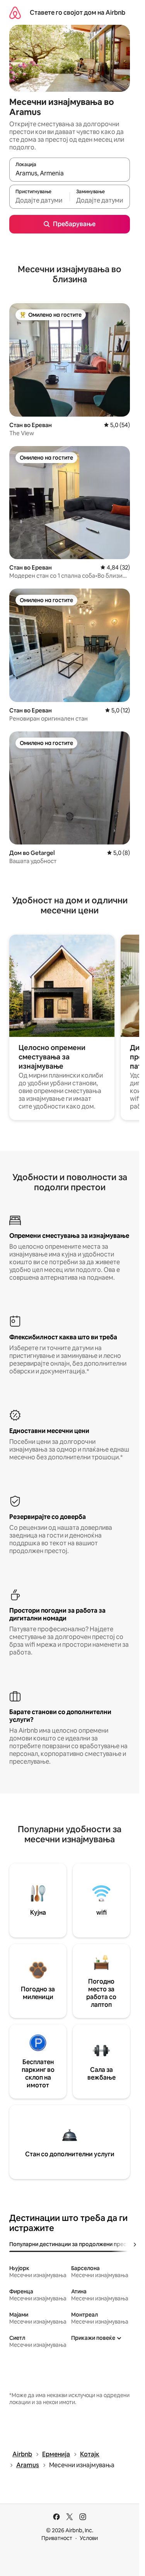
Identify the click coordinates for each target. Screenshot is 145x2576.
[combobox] (70, 173)
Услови (89, 2538)
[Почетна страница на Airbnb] (15, 13)
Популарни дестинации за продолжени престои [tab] (72, 2244)
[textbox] (39, 200)
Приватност (57, 2538)
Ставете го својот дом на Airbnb (78, 13)
